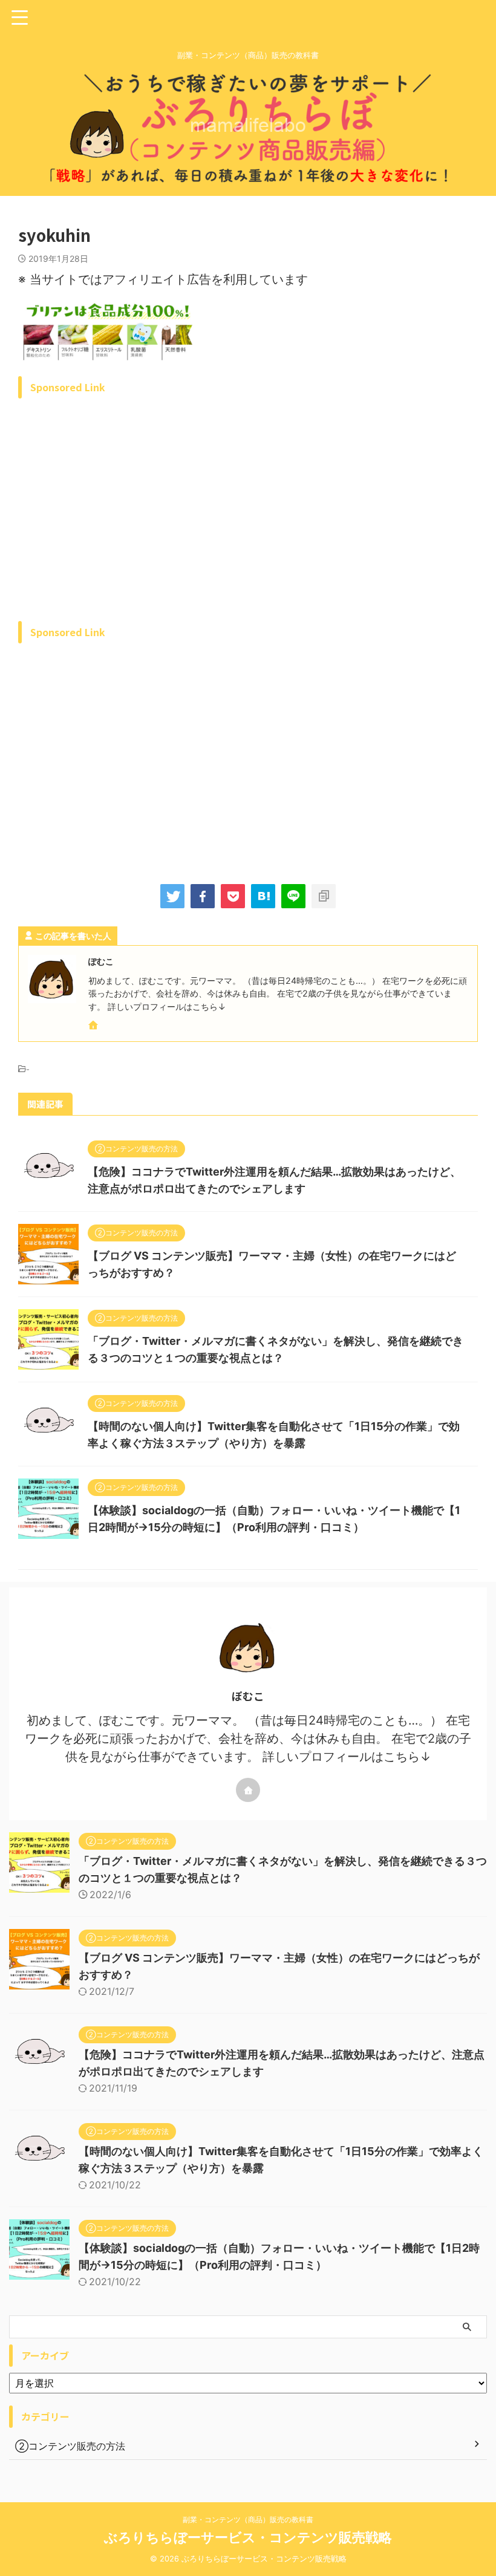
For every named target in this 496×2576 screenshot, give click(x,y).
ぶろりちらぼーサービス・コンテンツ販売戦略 (248, 2537)
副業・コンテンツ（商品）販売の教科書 (248, 2519)
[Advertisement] (120, 525)
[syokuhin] (263, 896)
